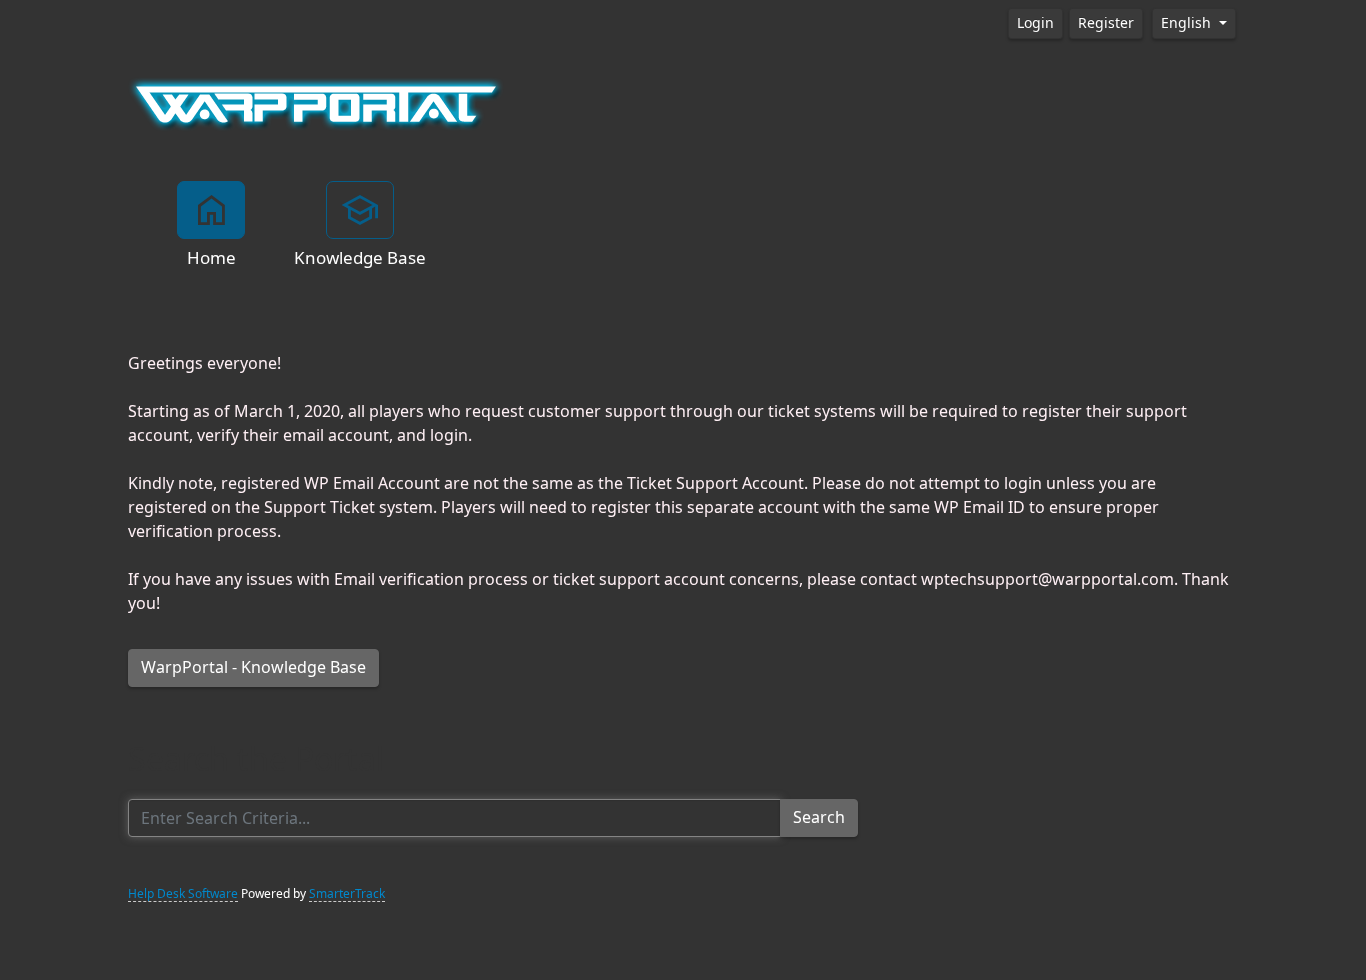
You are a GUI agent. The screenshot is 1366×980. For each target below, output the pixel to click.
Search (819, 817)
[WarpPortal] (316, 103)
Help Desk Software (183, 894)
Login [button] (1035, 23)
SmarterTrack (347, 894)
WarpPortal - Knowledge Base (253, 667)
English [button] (1188, 23)
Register (1106, 23)
